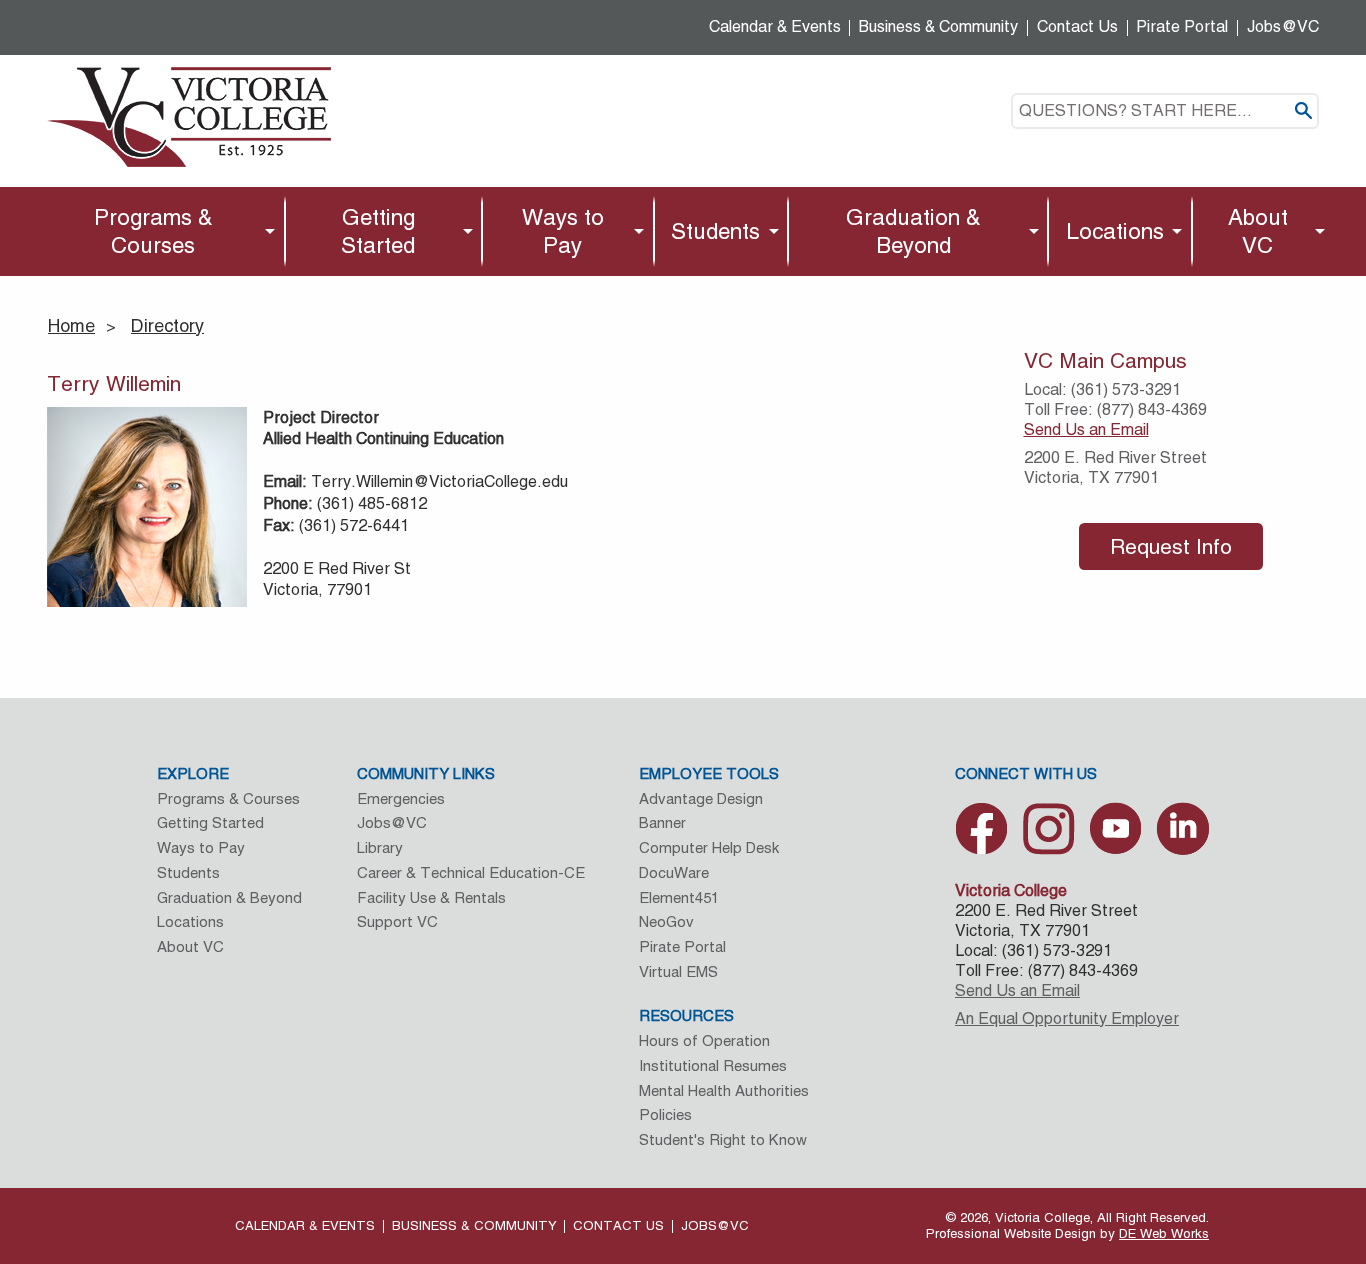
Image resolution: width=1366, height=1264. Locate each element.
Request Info (1171, 546)
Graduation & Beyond (913, 231)
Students (715, 231)
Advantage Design (701, 798)
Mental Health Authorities (724, 1090)
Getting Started (378, 231)
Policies (665, 1114)
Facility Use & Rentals (431, 897)
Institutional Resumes (713, 1065)
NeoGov (666, 921)
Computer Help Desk (709, 847)
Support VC (397, 921)
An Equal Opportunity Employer (1067, 1018)
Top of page (1251, 1128)
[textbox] (1165, 111)
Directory (167, 325)
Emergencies (401, 798)
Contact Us (1077, 26)
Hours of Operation (704, 1040)
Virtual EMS (678, 971)
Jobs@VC (1283, 26)
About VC (1258, 231)
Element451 (679, 897)
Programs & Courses (153, 231)
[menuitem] (158, 231)
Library (380, 847)
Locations (1115, 231)
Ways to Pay (563, 231)
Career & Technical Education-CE (471, 872)
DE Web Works (1164, 1233)
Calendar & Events (775, 26)
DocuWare (674, 872)
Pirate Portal (1182, 26)
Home (71, 325)
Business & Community (938, 26)
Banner (662, 822)
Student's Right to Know (723, 1139)
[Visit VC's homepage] (189, 115)
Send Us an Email (1086, 429)
